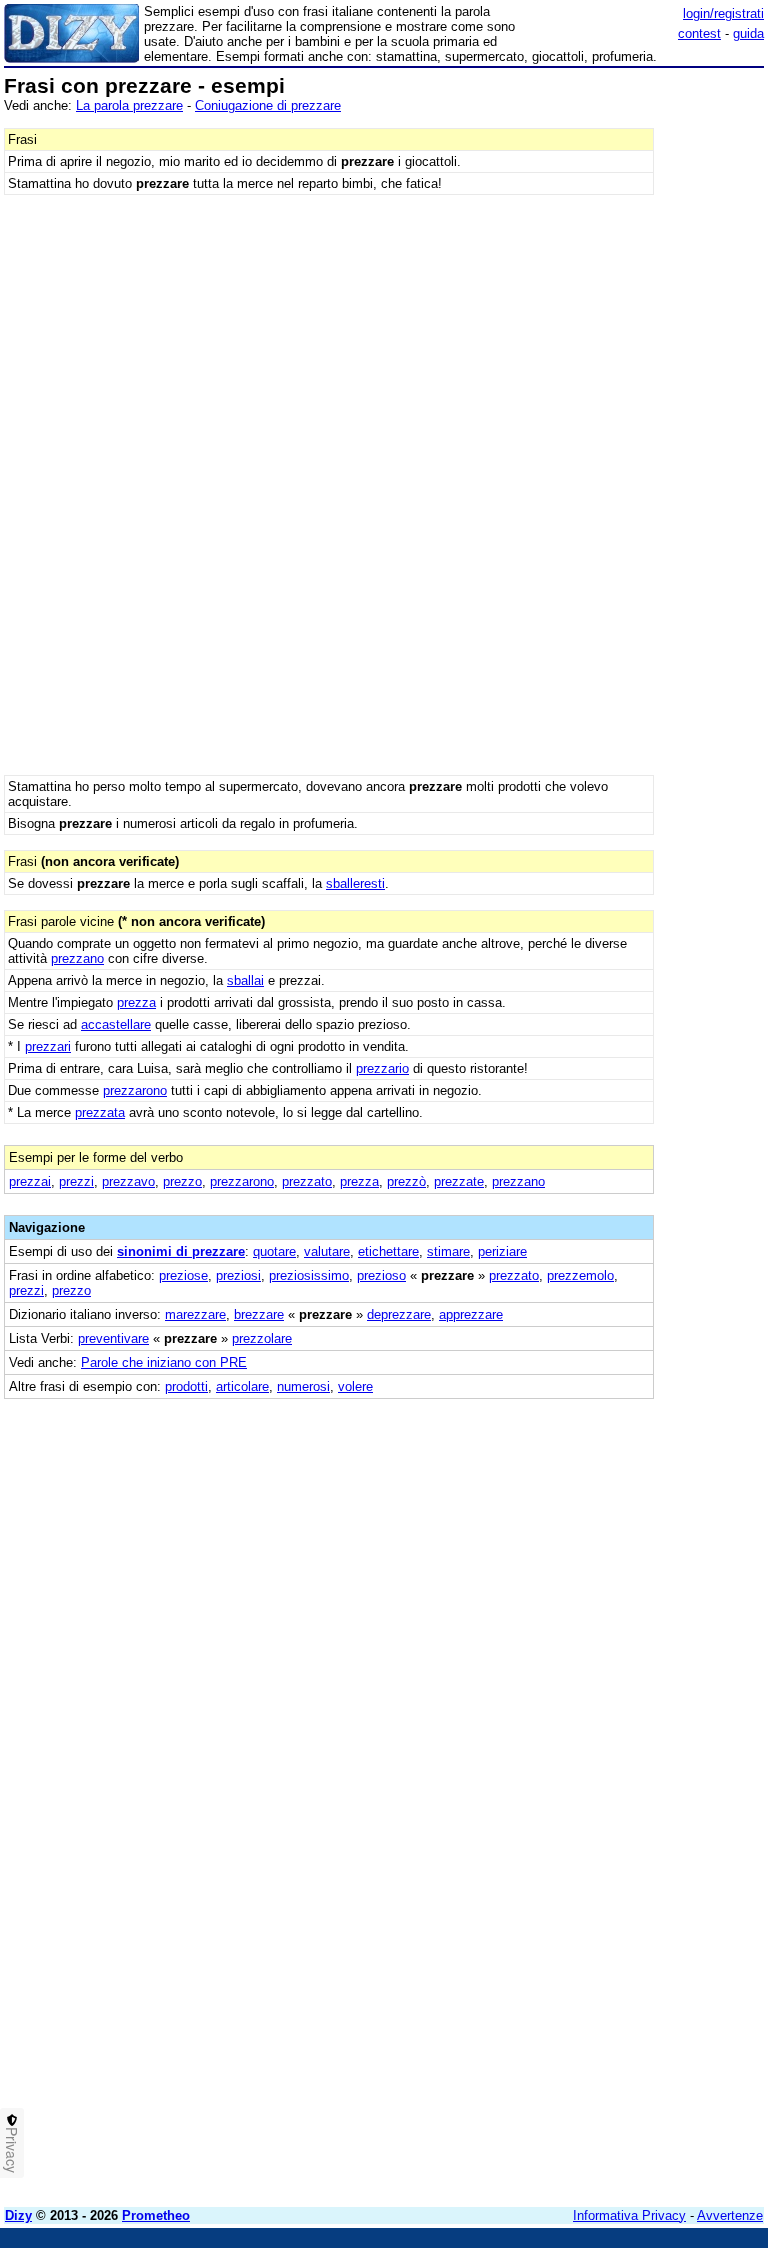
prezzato (307, 1181)
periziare (502, 1251)
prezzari (48, 1046)
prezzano (77, 958)
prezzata (100, 1112)
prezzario (382, 1068)
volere (355, 1386)
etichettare (388, 1251)
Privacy (12, 2150)
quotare (274, 1251)
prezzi (76, 1181)
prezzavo (128, 1181)
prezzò (406, 1181)
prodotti (186, 1386)
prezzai (30, 1181)
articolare (242, 1386)
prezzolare (262, 1338)
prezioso (381, 1275)
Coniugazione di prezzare (268, 105)
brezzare (259, 1314)
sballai (245, 980)
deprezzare (399, 1314)
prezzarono (135, 1090)
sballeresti (355, 883)
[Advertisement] (614, 1524)
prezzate (459, 1181)
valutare (327, 1251)
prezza (136, 1002)
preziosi (238, 1275)
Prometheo (156, 2215)
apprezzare (471, 1314)
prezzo (182, 1181)
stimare (448, 1251)
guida (748, 33)
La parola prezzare (129, 105)
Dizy (18, 2215)
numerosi (303, 1386)
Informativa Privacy (629, 2215)
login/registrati (723, 13)
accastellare (116, 1024)
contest (699, 33)
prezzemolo (580, 1275)
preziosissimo (309, 1275)
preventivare (113, 1338)
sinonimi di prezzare (181, 1251)
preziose (183, 1275)
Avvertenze (730, 2215)
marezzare (195, 1314)
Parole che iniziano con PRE (164, 1362)
